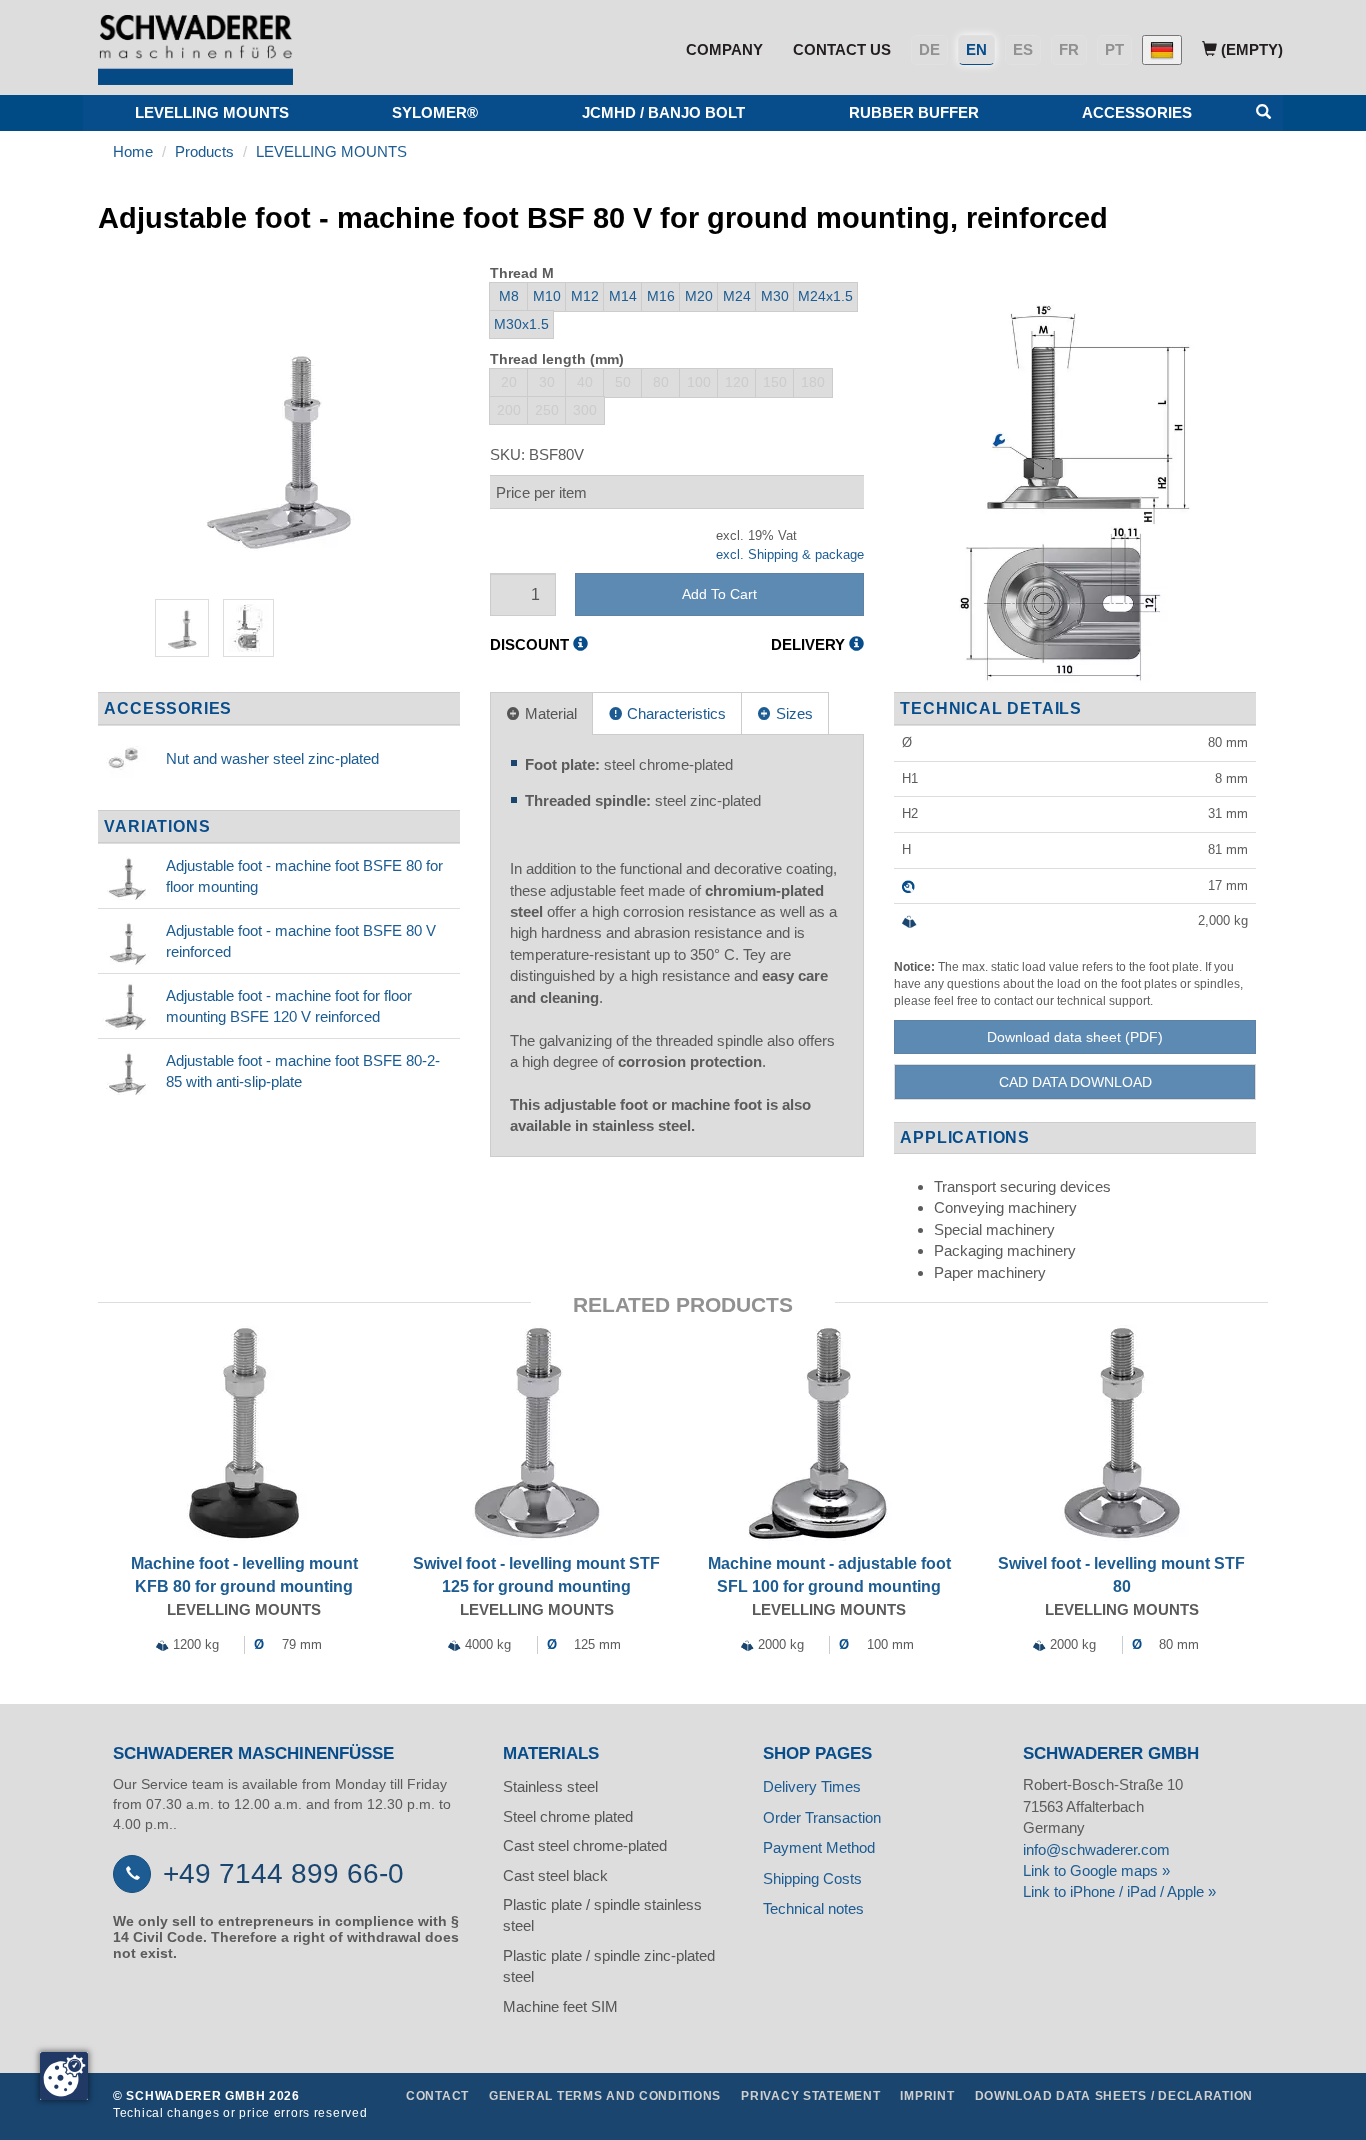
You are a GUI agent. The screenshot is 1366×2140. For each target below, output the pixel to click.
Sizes (792, 713)
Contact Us (842, 49)
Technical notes (813, 1908)
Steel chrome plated (568, 1816)
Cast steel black (555, 1875)
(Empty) (1250, 49)
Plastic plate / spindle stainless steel (602, 1915)
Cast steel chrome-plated (585, 1845)
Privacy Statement (810, 2096)
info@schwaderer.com (1096, 1849)
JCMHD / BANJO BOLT (663, 112)
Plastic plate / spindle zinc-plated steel (609, 1966)
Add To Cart (719, 594)
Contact (437, 2096)
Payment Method (819, 1847)
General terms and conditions (605, 2096)
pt (1114, 49)
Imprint (927, 2096)
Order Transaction (822, 1817)
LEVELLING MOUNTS (212, 112)
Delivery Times (812, 1786)
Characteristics (674, 713)
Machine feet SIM (560, 2006)
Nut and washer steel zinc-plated (272, 758)
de (929, 49)
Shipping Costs (812, 1878)
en (976, 49)
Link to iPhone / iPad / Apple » (1119, 1891)
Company (724, 49)
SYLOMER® (435, 112)
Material (549, 713)
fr (1069, 49)
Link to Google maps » (1096, 1870)
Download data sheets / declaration (1114, 2096)
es (1023, 49)
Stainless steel (550, 1786)
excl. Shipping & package (790, 554)
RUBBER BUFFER (914, 112)
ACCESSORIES (1137, 112)
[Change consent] (64, 2076)
